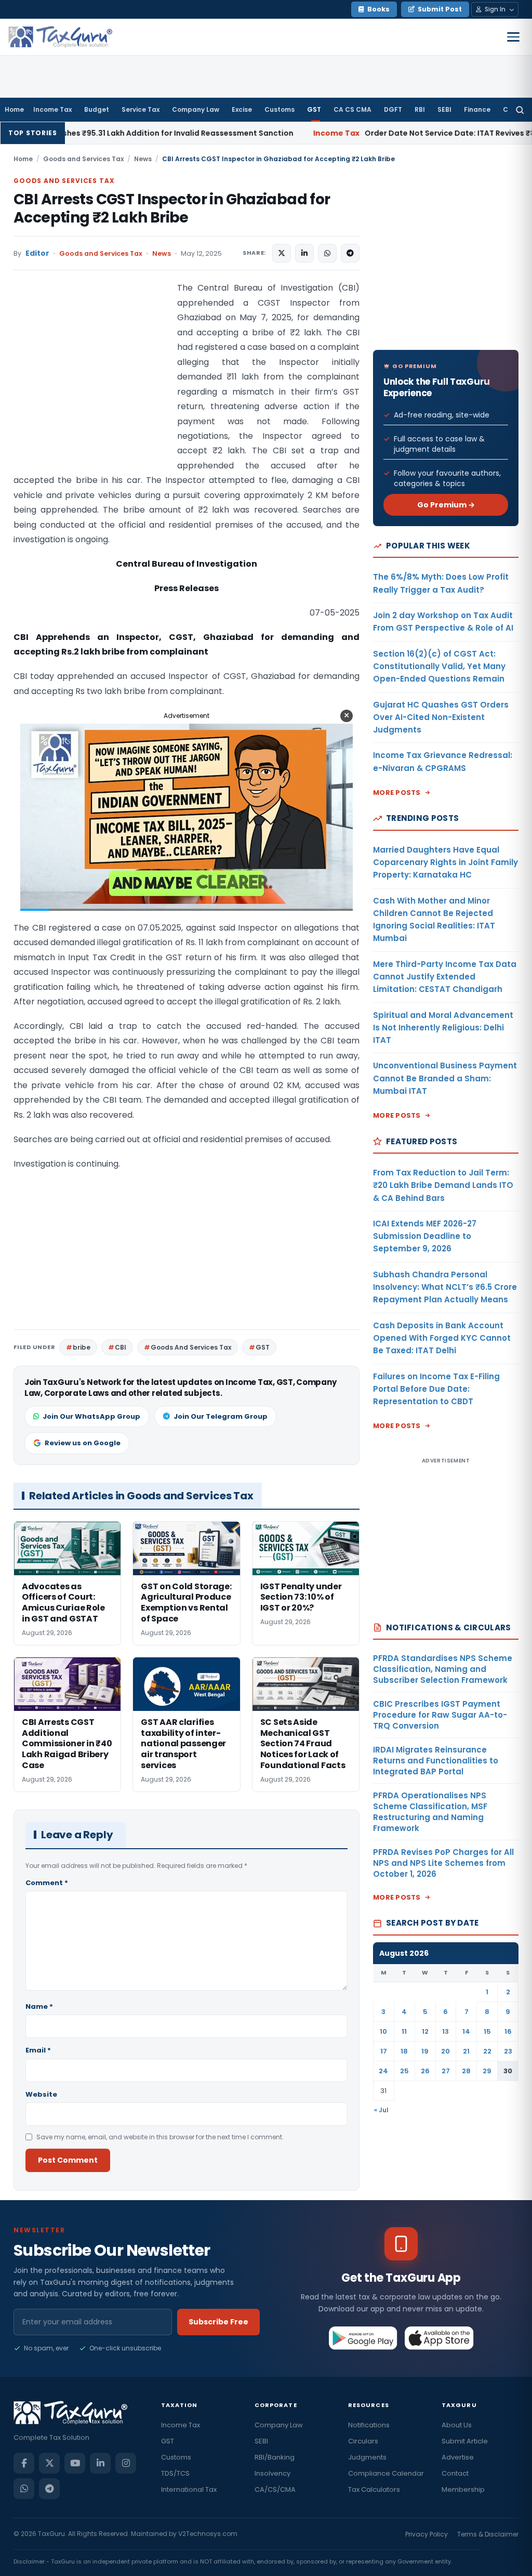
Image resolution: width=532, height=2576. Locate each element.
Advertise (458, 2457)
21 (466, 2051)
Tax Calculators (374, 2489)
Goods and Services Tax (83, 159)
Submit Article (465, 2441)
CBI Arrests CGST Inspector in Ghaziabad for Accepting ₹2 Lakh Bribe (172, 208)
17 (384, 2051)
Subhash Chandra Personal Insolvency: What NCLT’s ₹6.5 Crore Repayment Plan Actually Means (445, 1287)
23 (508, 2051)
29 (487, 2071)
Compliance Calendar (386, 2473)
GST (314, 109)
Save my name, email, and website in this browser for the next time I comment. (160, 2137)
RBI (420, 109)
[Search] (520, 110)
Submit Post (440, 9)
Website (41, 2094)
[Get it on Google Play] (363, 2338)
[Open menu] (513, 37)
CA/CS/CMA (275, 2489)
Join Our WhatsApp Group (91, 1416)
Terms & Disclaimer (488, 2534)
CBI (121, 1347)
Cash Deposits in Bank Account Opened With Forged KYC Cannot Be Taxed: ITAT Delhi (442, 1338)
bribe (82, 1347)
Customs (280, 109)
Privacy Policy (427, 2534)
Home (14, 109)
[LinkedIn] (100, 2463)
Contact (455, 2473)
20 (445, 2051)
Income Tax (52, 109)
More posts (397, 793)
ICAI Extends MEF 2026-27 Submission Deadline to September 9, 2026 (425, 1236)
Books (378, 9)
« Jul (381, 2110)
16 (508, 2031)
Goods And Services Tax (191, 1347)
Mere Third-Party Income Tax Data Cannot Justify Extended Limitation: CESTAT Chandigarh (445, 977)
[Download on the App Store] (439, 2338)
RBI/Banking (275, 2457)
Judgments (367, 2457)
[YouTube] (75, 2463)
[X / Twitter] (49, 2463)
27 (446, 2071)
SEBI (444, 109)
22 (487, 2051)
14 (466, 2031)
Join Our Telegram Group (221, 1416)
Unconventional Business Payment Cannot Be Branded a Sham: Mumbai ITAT (445, 1078)
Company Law (196, 109)
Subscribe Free (218, 2322)
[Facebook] (24, 2463)
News (143, 159)
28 (466, 2071)
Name (39, 2006)
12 (425, 2031)
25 (404, 2071)
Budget (97, 109)
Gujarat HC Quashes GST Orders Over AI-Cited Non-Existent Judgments (441, 717)
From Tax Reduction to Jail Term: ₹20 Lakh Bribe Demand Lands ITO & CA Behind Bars (443, 1185)
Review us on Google (83, 1443)
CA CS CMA (353, 109)
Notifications (369, 2425)
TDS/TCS (175, 2473)
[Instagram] (126, 2463)
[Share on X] (282, 253)
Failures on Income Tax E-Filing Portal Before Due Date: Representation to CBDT (436, 1389)
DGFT (393, 109)
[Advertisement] (91, 385)
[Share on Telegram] (350, 253)
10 (383, 2031)
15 (487, 2031)
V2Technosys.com (208, 2534)
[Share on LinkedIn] (304, 253)
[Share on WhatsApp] (327, 253)
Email (38, 2050)
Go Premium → (446, 505)
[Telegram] (49, 2489)
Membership (463, 2489)
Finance (477, 109)
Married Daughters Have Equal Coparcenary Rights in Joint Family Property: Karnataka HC (445, 862)
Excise (242, 109)
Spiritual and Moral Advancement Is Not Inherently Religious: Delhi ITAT (443, 1028)
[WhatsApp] (24, 2489)
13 (445, 2031)
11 (404, 2031)
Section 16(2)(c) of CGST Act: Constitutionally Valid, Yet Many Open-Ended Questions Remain (439, 666)
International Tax (189, 2489)
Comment (47, 1883)
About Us (457, 2425)
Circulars (363, 2441)
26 (425, 2071)
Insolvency (272, 2473)
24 (383, 2071)
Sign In (495, 9)
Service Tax (141, 109)
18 (404, 2051)
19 (425, 2051)
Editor (37, 253)
